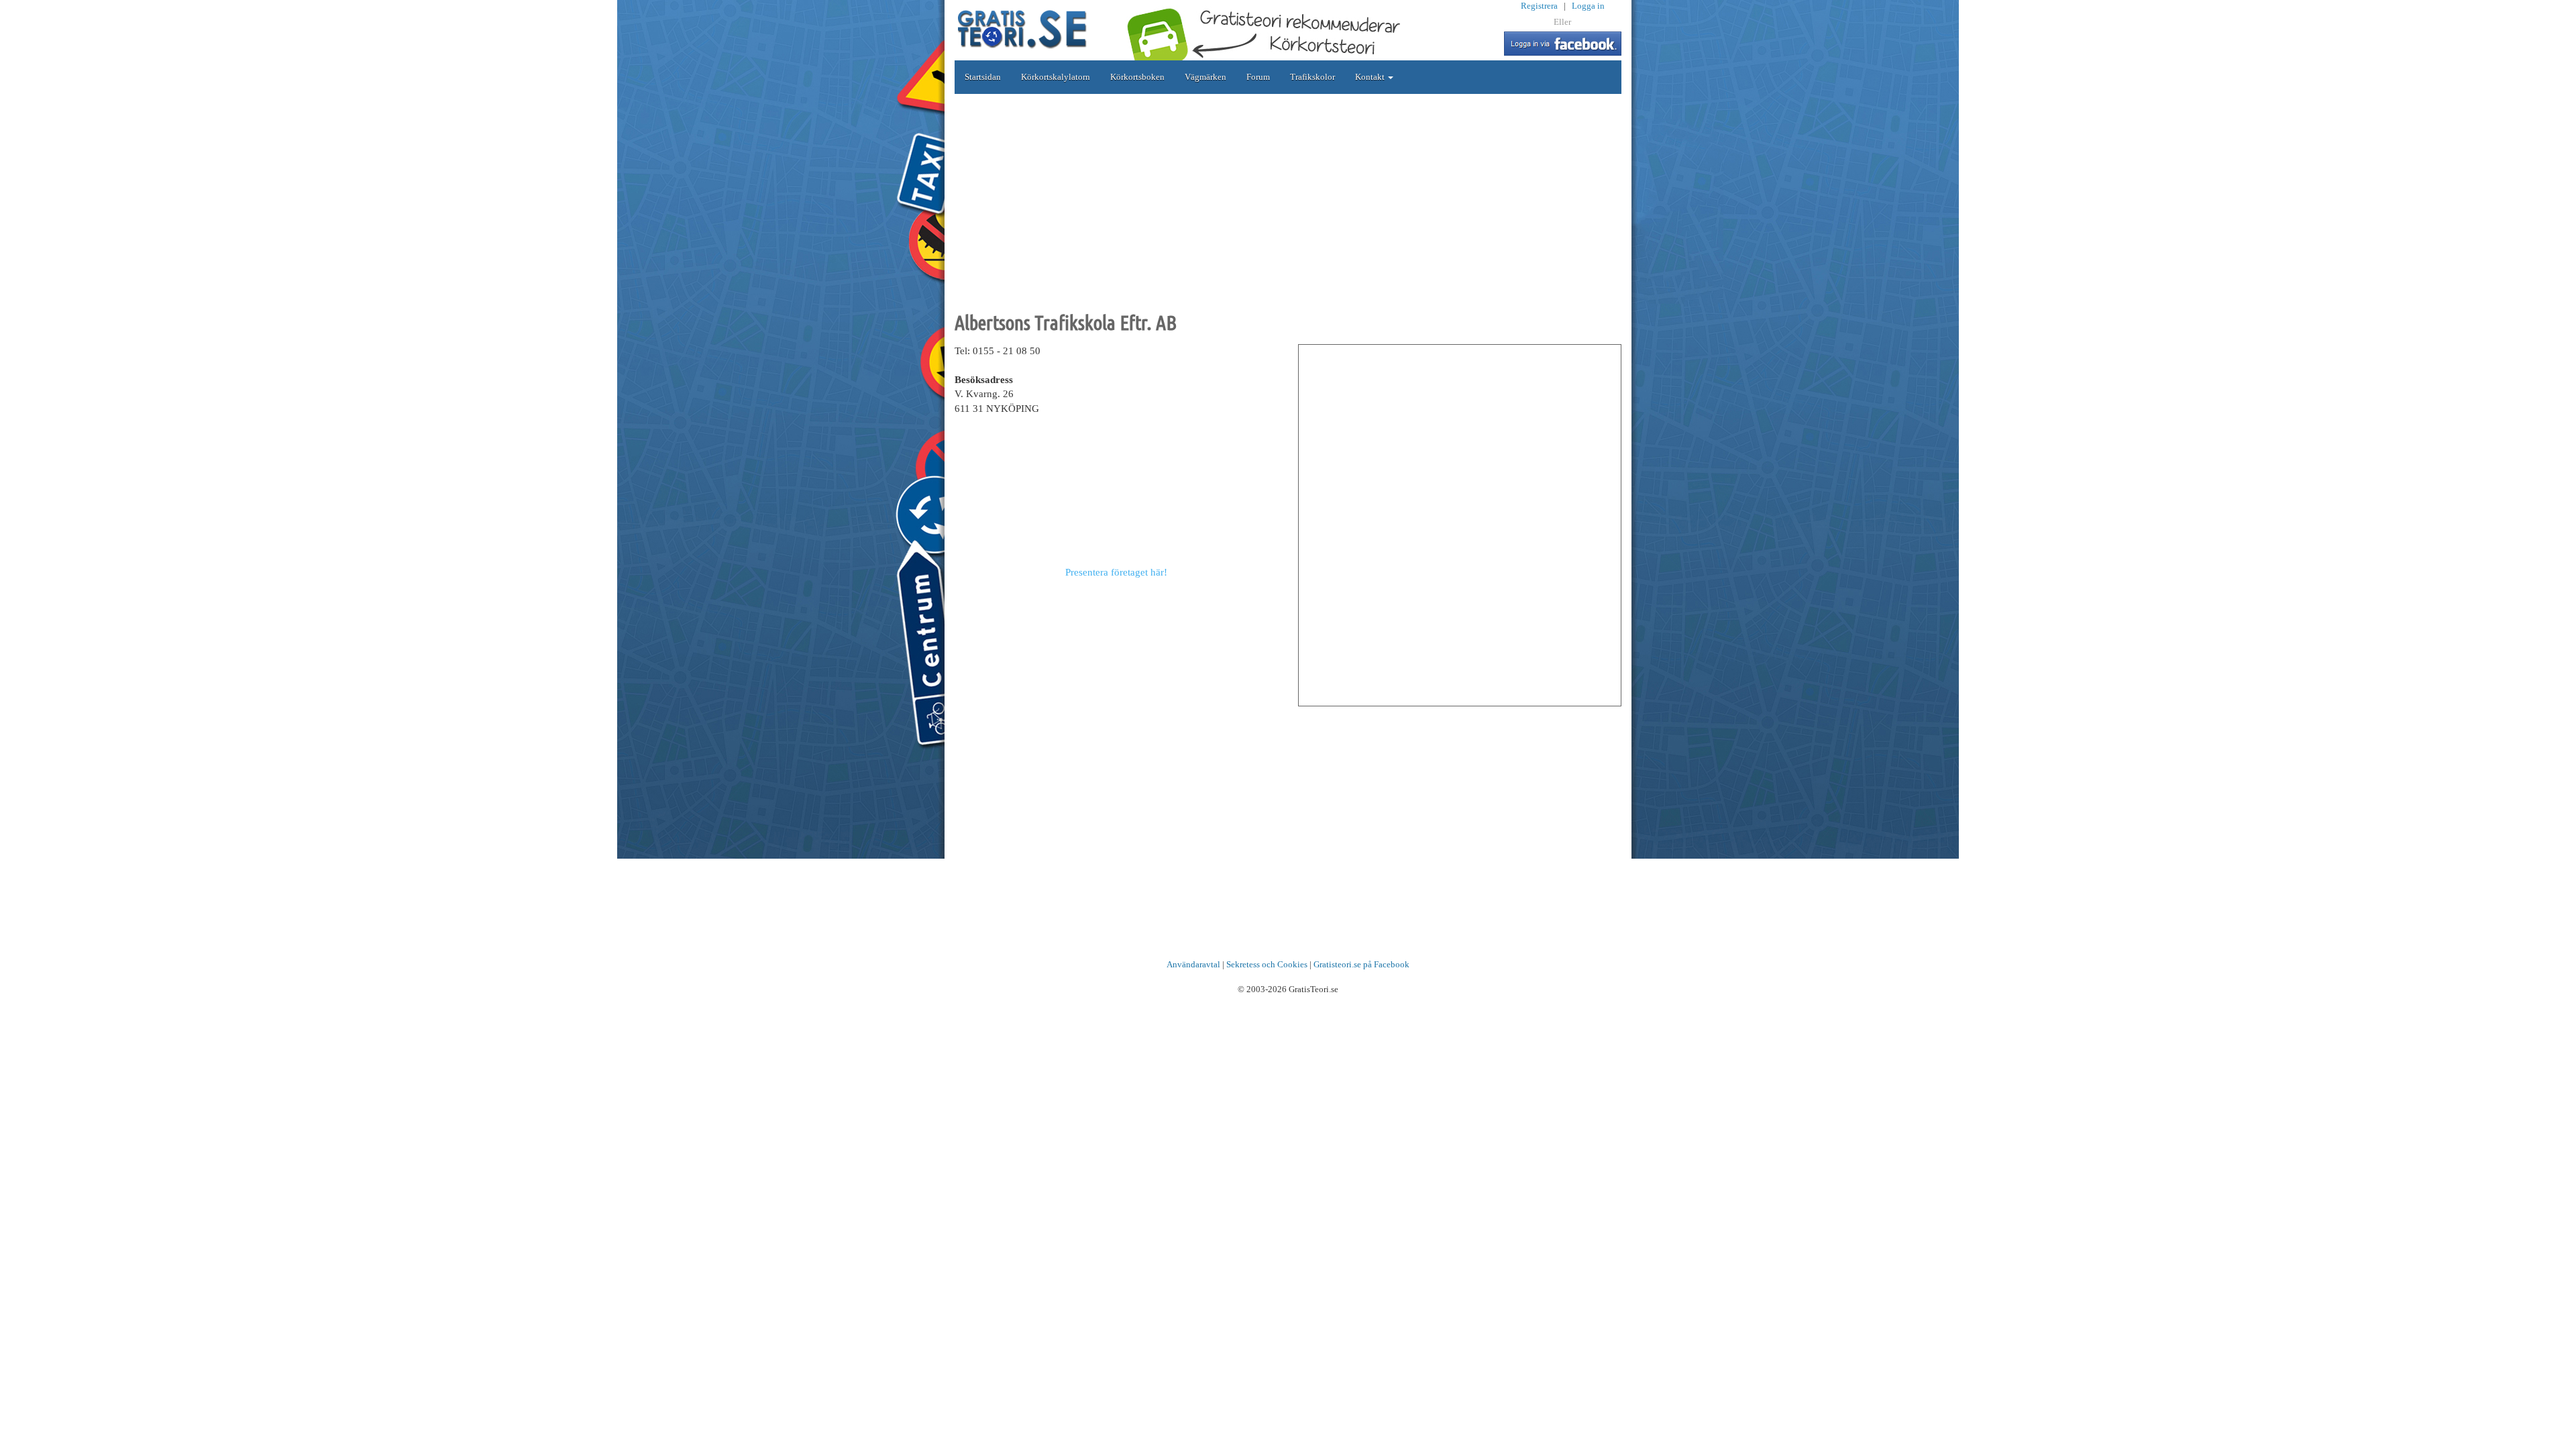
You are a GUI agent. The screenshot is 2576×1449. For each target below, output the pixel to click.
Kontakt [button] (1371, 77)
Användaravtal (1193, 964)
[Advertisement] (1288, 201)
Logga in (1588, 6)
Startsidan (983, 77)
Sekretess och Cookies (1267, 964)
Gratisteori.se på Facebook (1361, 964)
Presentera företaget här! (1116, 572)
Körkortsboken (1137, 77)
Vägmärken (1205, 77)
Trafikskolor (1312, 77)
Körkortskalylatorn (1056, 77)
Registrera (1539, 6)
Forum (1258, 77)
